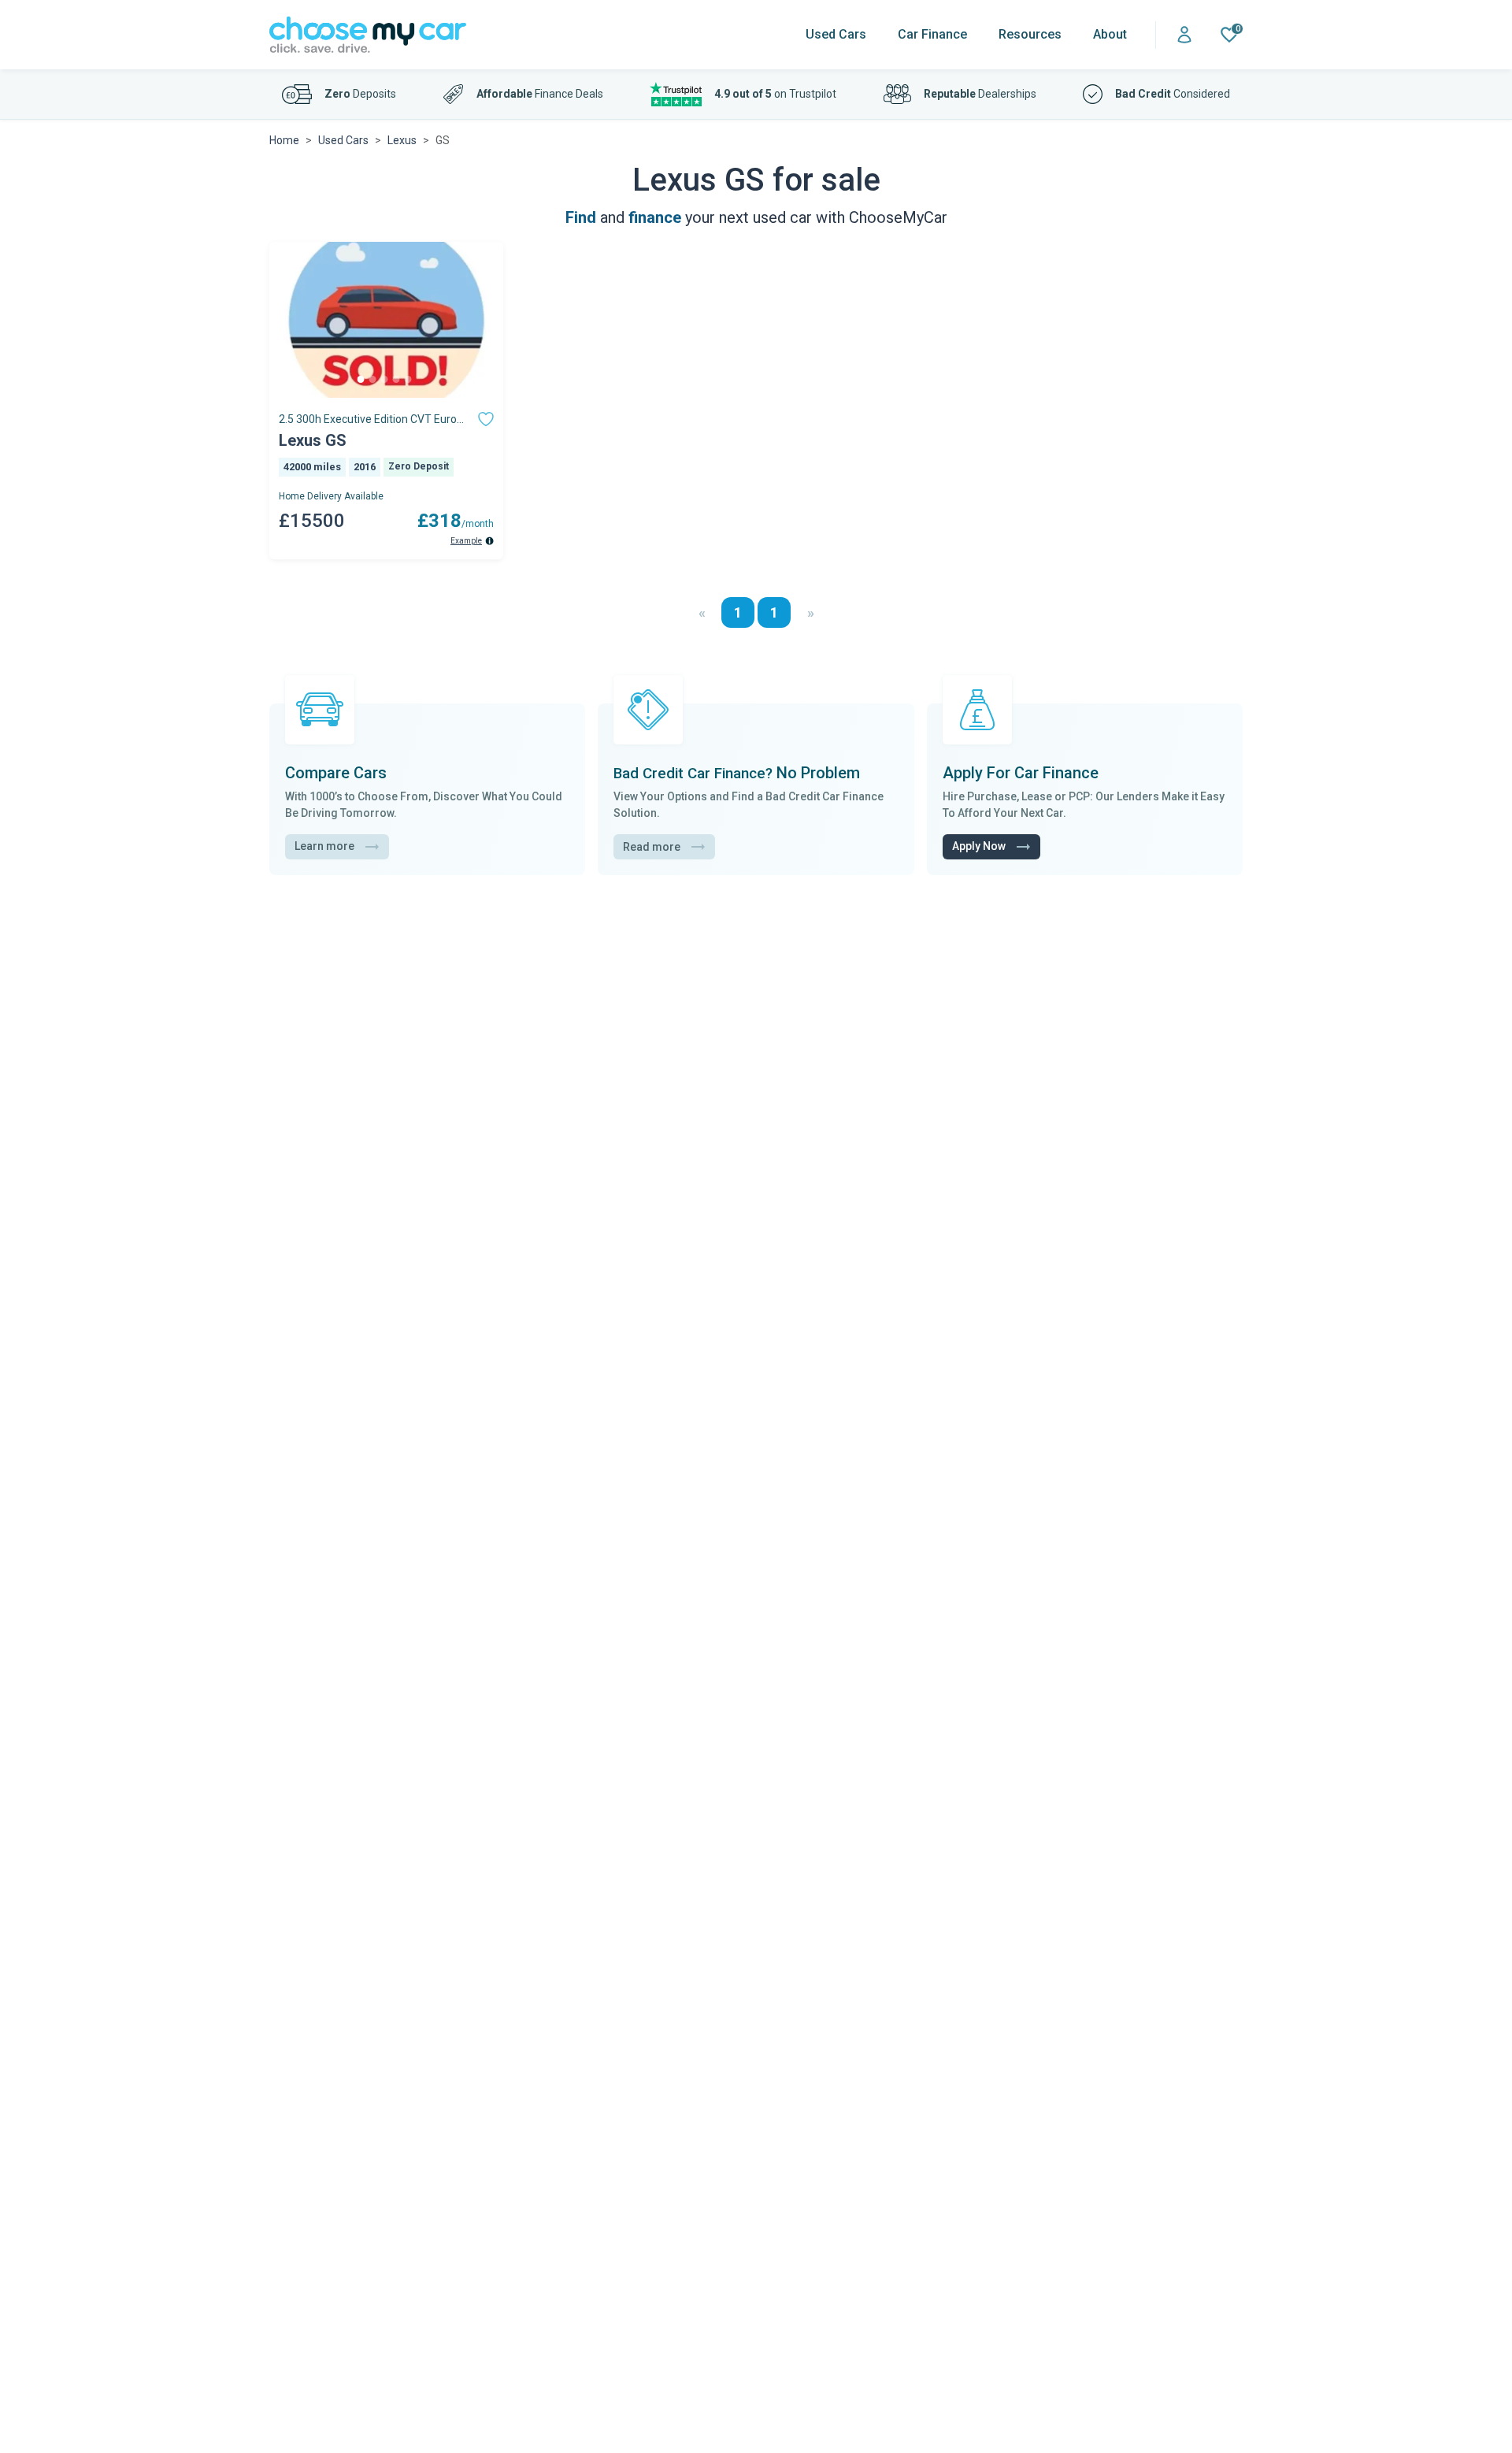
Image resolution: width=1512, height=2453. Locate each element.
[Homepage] (368, 35)
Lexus (402, 140)
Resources (1030, 34)
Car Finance (932, 34)
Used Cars (836, 34)
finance (655, 217)
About (1110, 34)
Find (581, 217)
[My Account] (1184, 35)
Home (284, 140)
